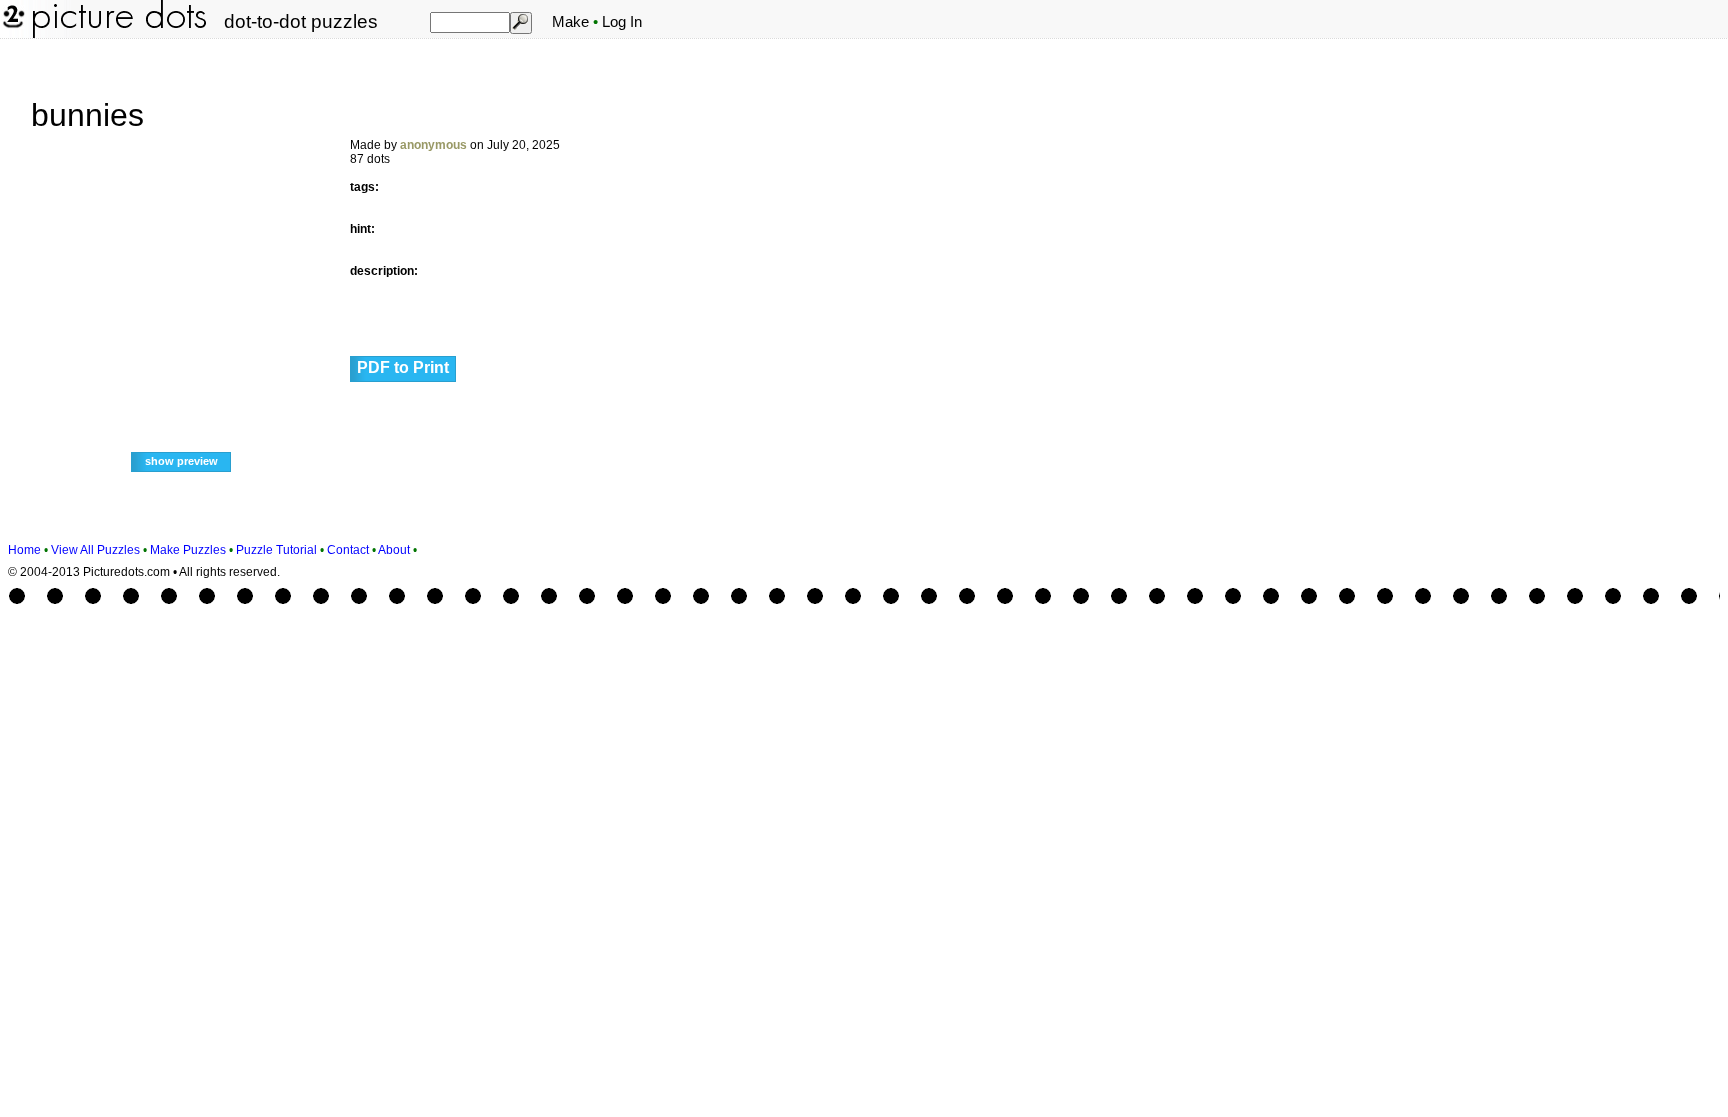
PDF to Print (403, 367)
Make (570, 22)
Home (24, 550)
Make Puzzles (188, 550)
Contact (348, 550)
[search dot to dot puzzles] (520, 22)
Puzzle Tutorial (276, 550)
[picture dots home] (12, 34)
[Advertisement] (1572, 352)
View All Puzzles (95, 550)
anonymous (433, 145)
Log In (622, 22)
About (394, 550)
